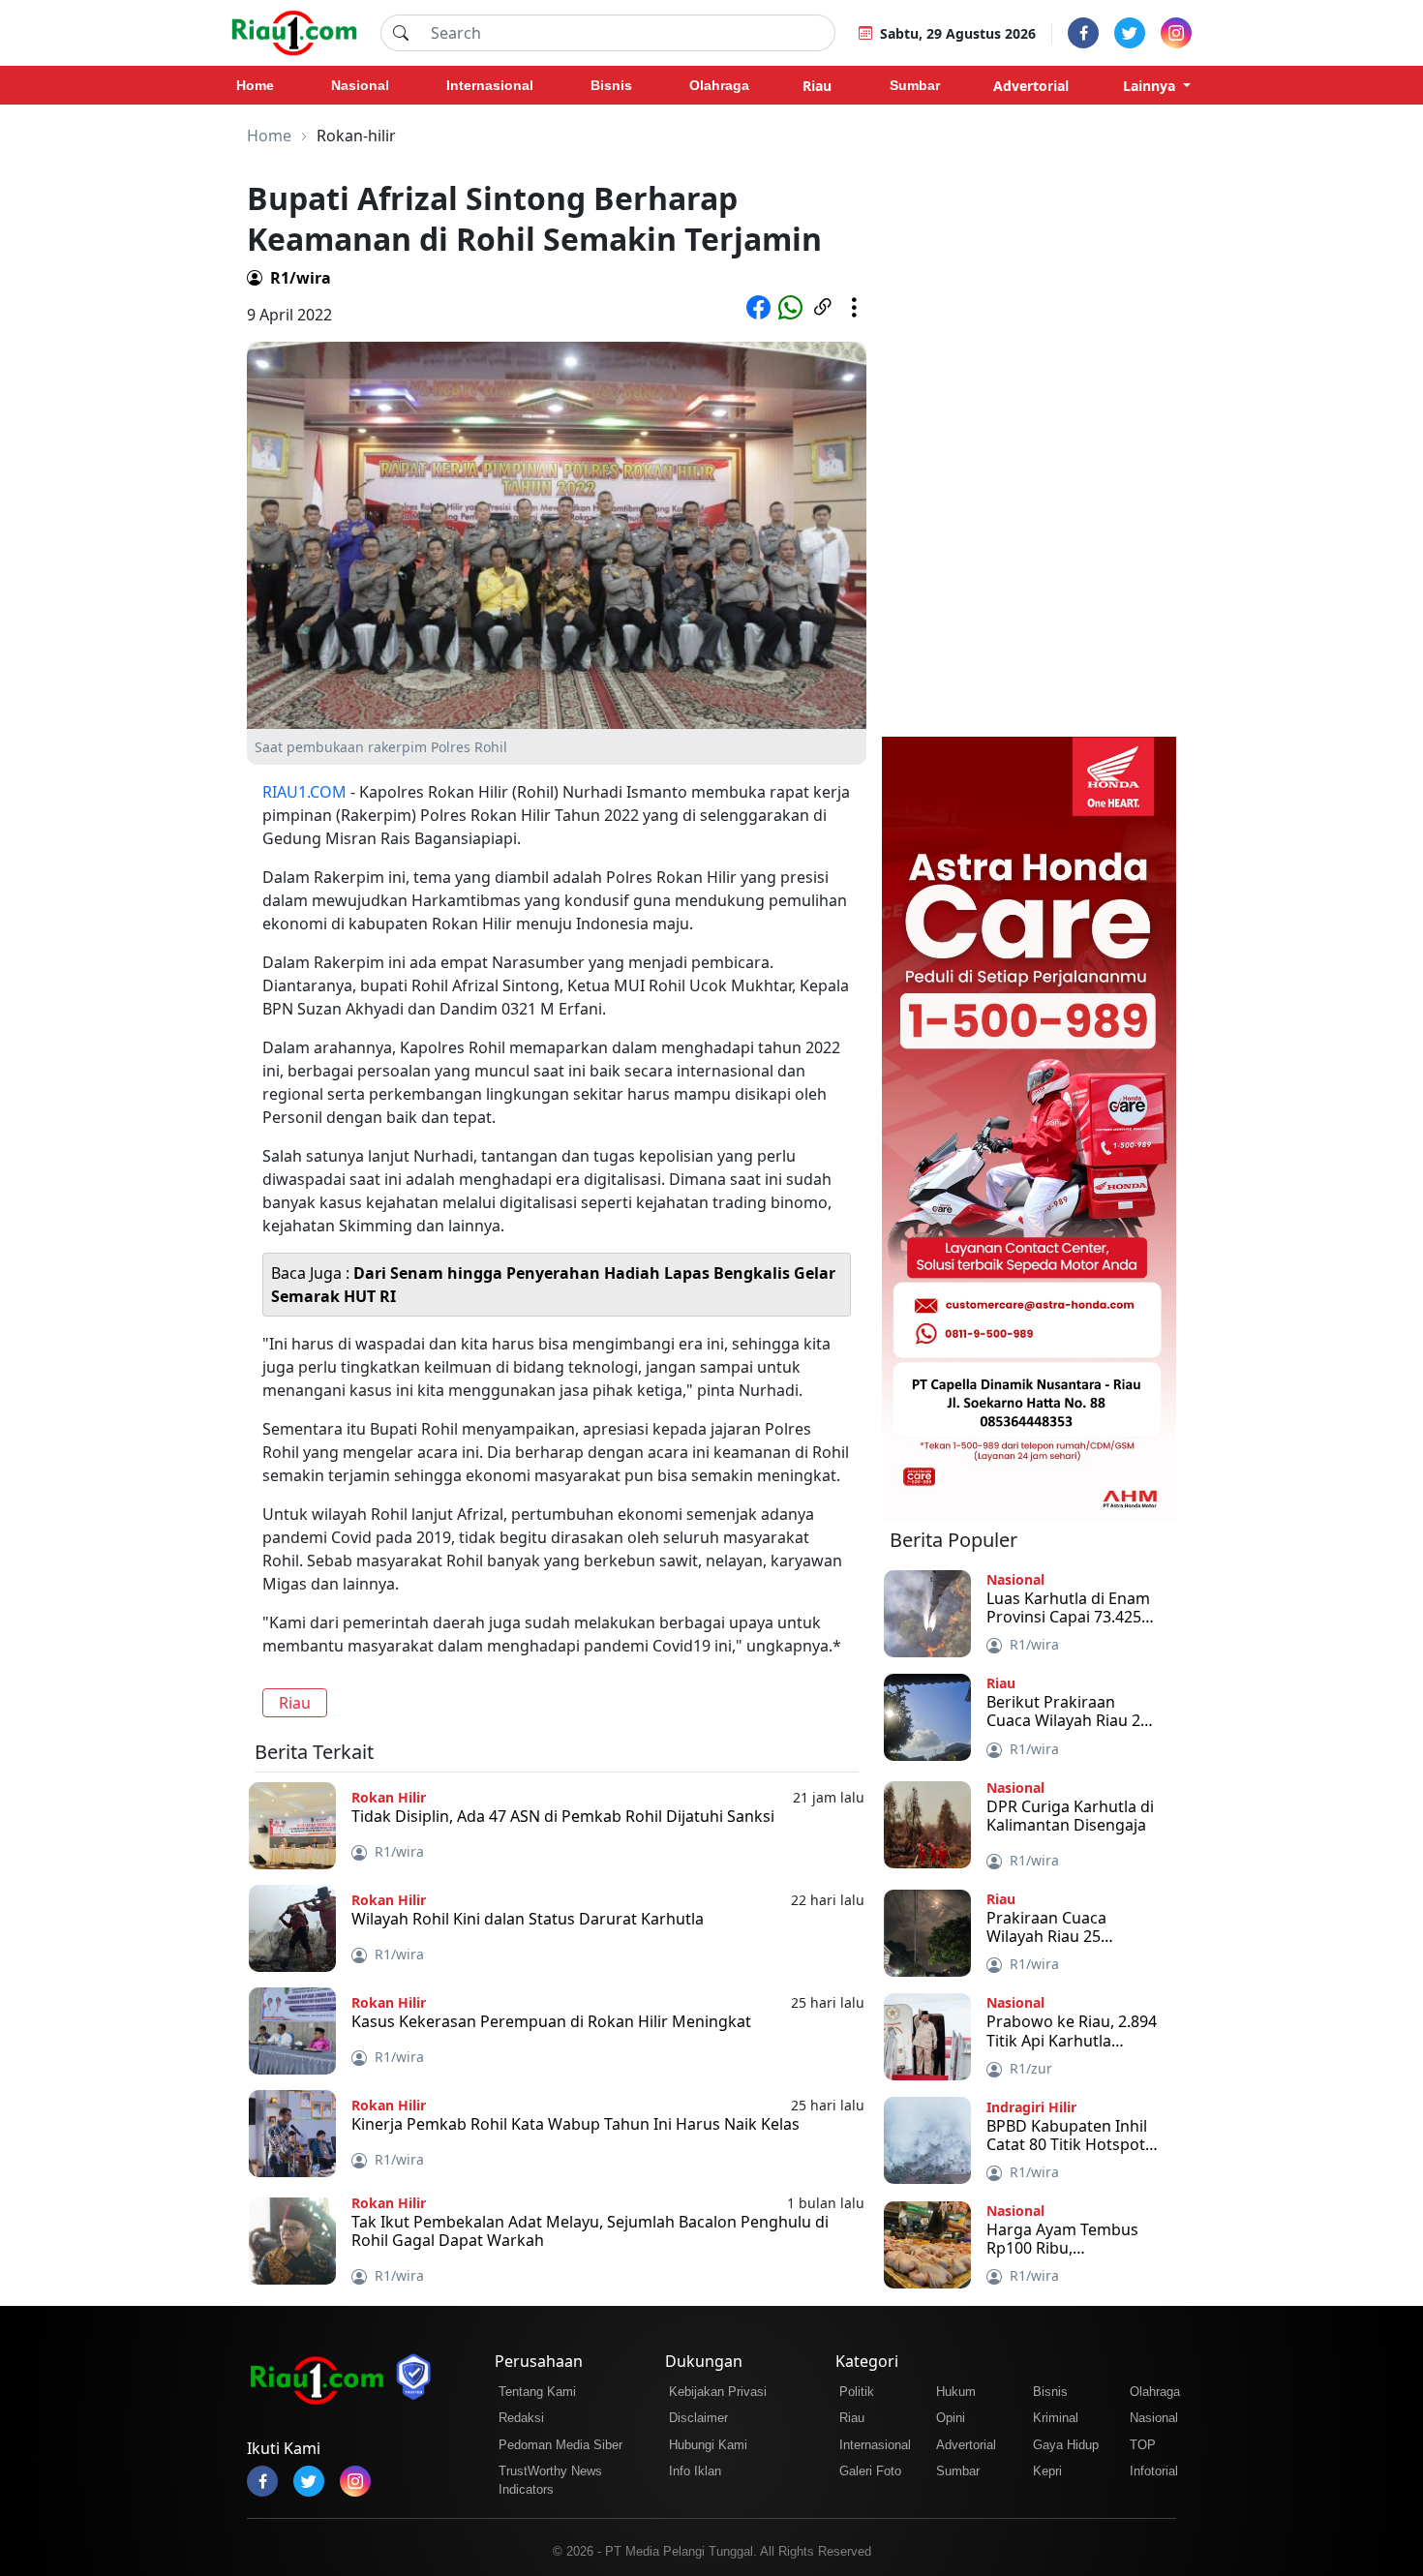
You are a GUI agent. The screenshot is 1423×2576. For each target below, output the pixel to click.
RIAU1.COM (304, 792)
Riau (295, 1703)
